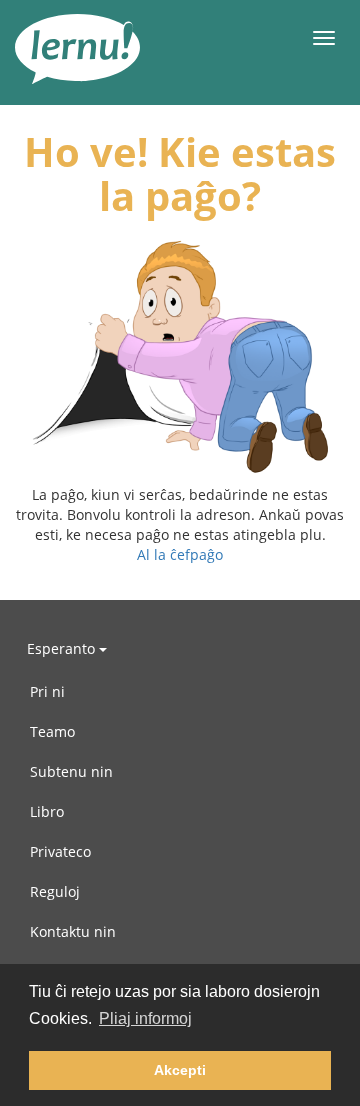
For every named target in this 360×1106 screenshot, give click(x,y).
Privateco (60, 851)
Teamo (52, 731)
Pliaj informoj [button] (145, 1018)
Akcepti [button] (180, 1070)
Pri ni (47, 691)
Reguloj (55, 891)
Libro (47, 811)
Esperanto (63, 648)
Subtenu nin (71, 771)
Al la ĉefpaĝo (180, 554)
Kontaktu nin (73, 931)
